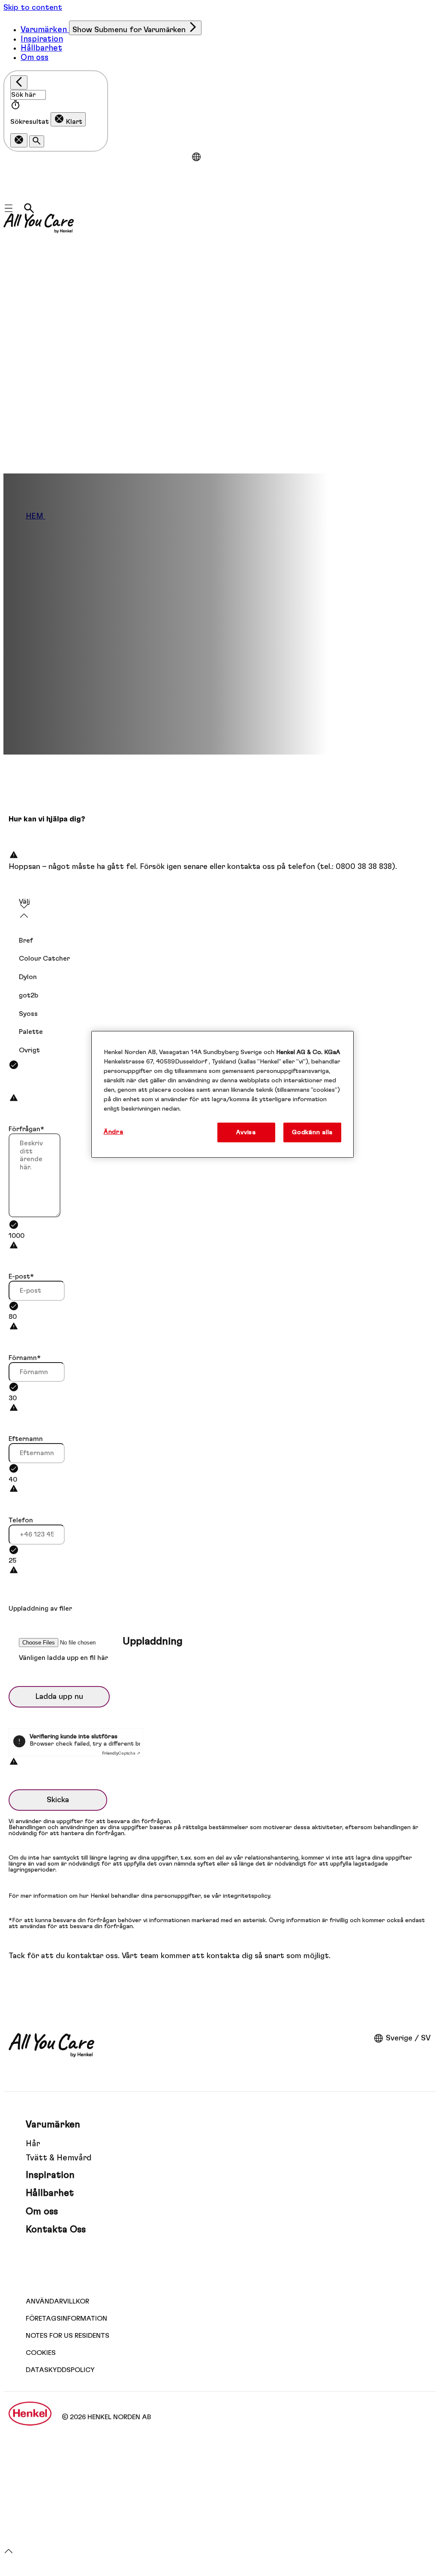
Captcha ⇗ (121, 1753)
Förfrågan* (26, 1129)
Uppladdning (153, 1641)
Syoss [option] (28, 1014)
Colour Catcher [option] (44, 959)
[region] (223, 1094)
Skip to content (33, 8)
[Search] (37, 141)
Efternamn (26, 1439)
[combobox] (219, 912)
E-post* (21, 1276)
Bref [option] (26, 941)
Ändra (114, 1132)
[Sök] (29, 208)
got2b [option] (29, 995)
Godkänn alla (312, 1132)
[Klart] (19, 140)
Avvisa (246, 1132)
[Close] (19, 82)
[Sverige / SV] (196, 157)
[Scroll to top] (9, 2555)
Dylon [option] (28, 977)
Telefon (21, 1520)
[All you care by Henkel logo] (39, 223)
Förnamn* (25, 1358)
